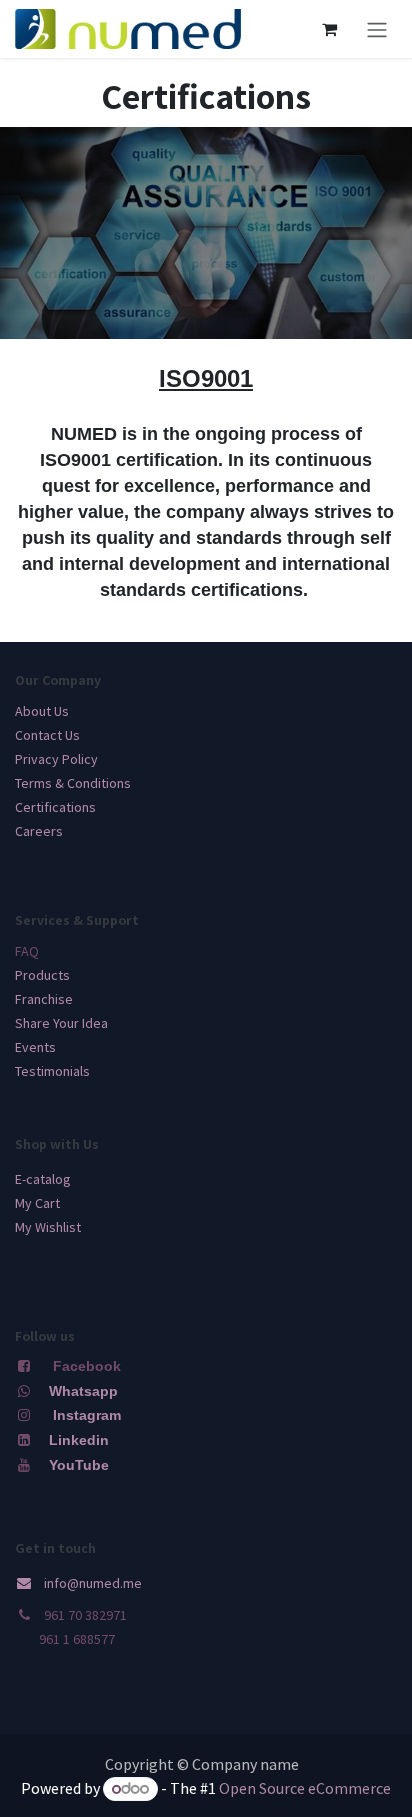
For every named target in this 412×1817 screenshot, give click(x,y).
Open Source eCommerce (305, 1788)
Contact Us (47, 735)
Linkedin (77, 1440)
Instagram (87, 1415)
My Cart (37, 1203)
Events (35, 1047)
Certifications (55, 807)
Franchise (44, 999)
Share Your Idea (61, 1023)
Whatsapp (83, 1391)
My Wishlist (48, 1227)
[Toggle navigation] (377, 29)
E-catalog (43, 1179)
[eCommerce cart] (329, 29)
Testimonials (52, 1071)
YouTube (79, 1465)
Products (42, 975)
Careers (39, 831)
